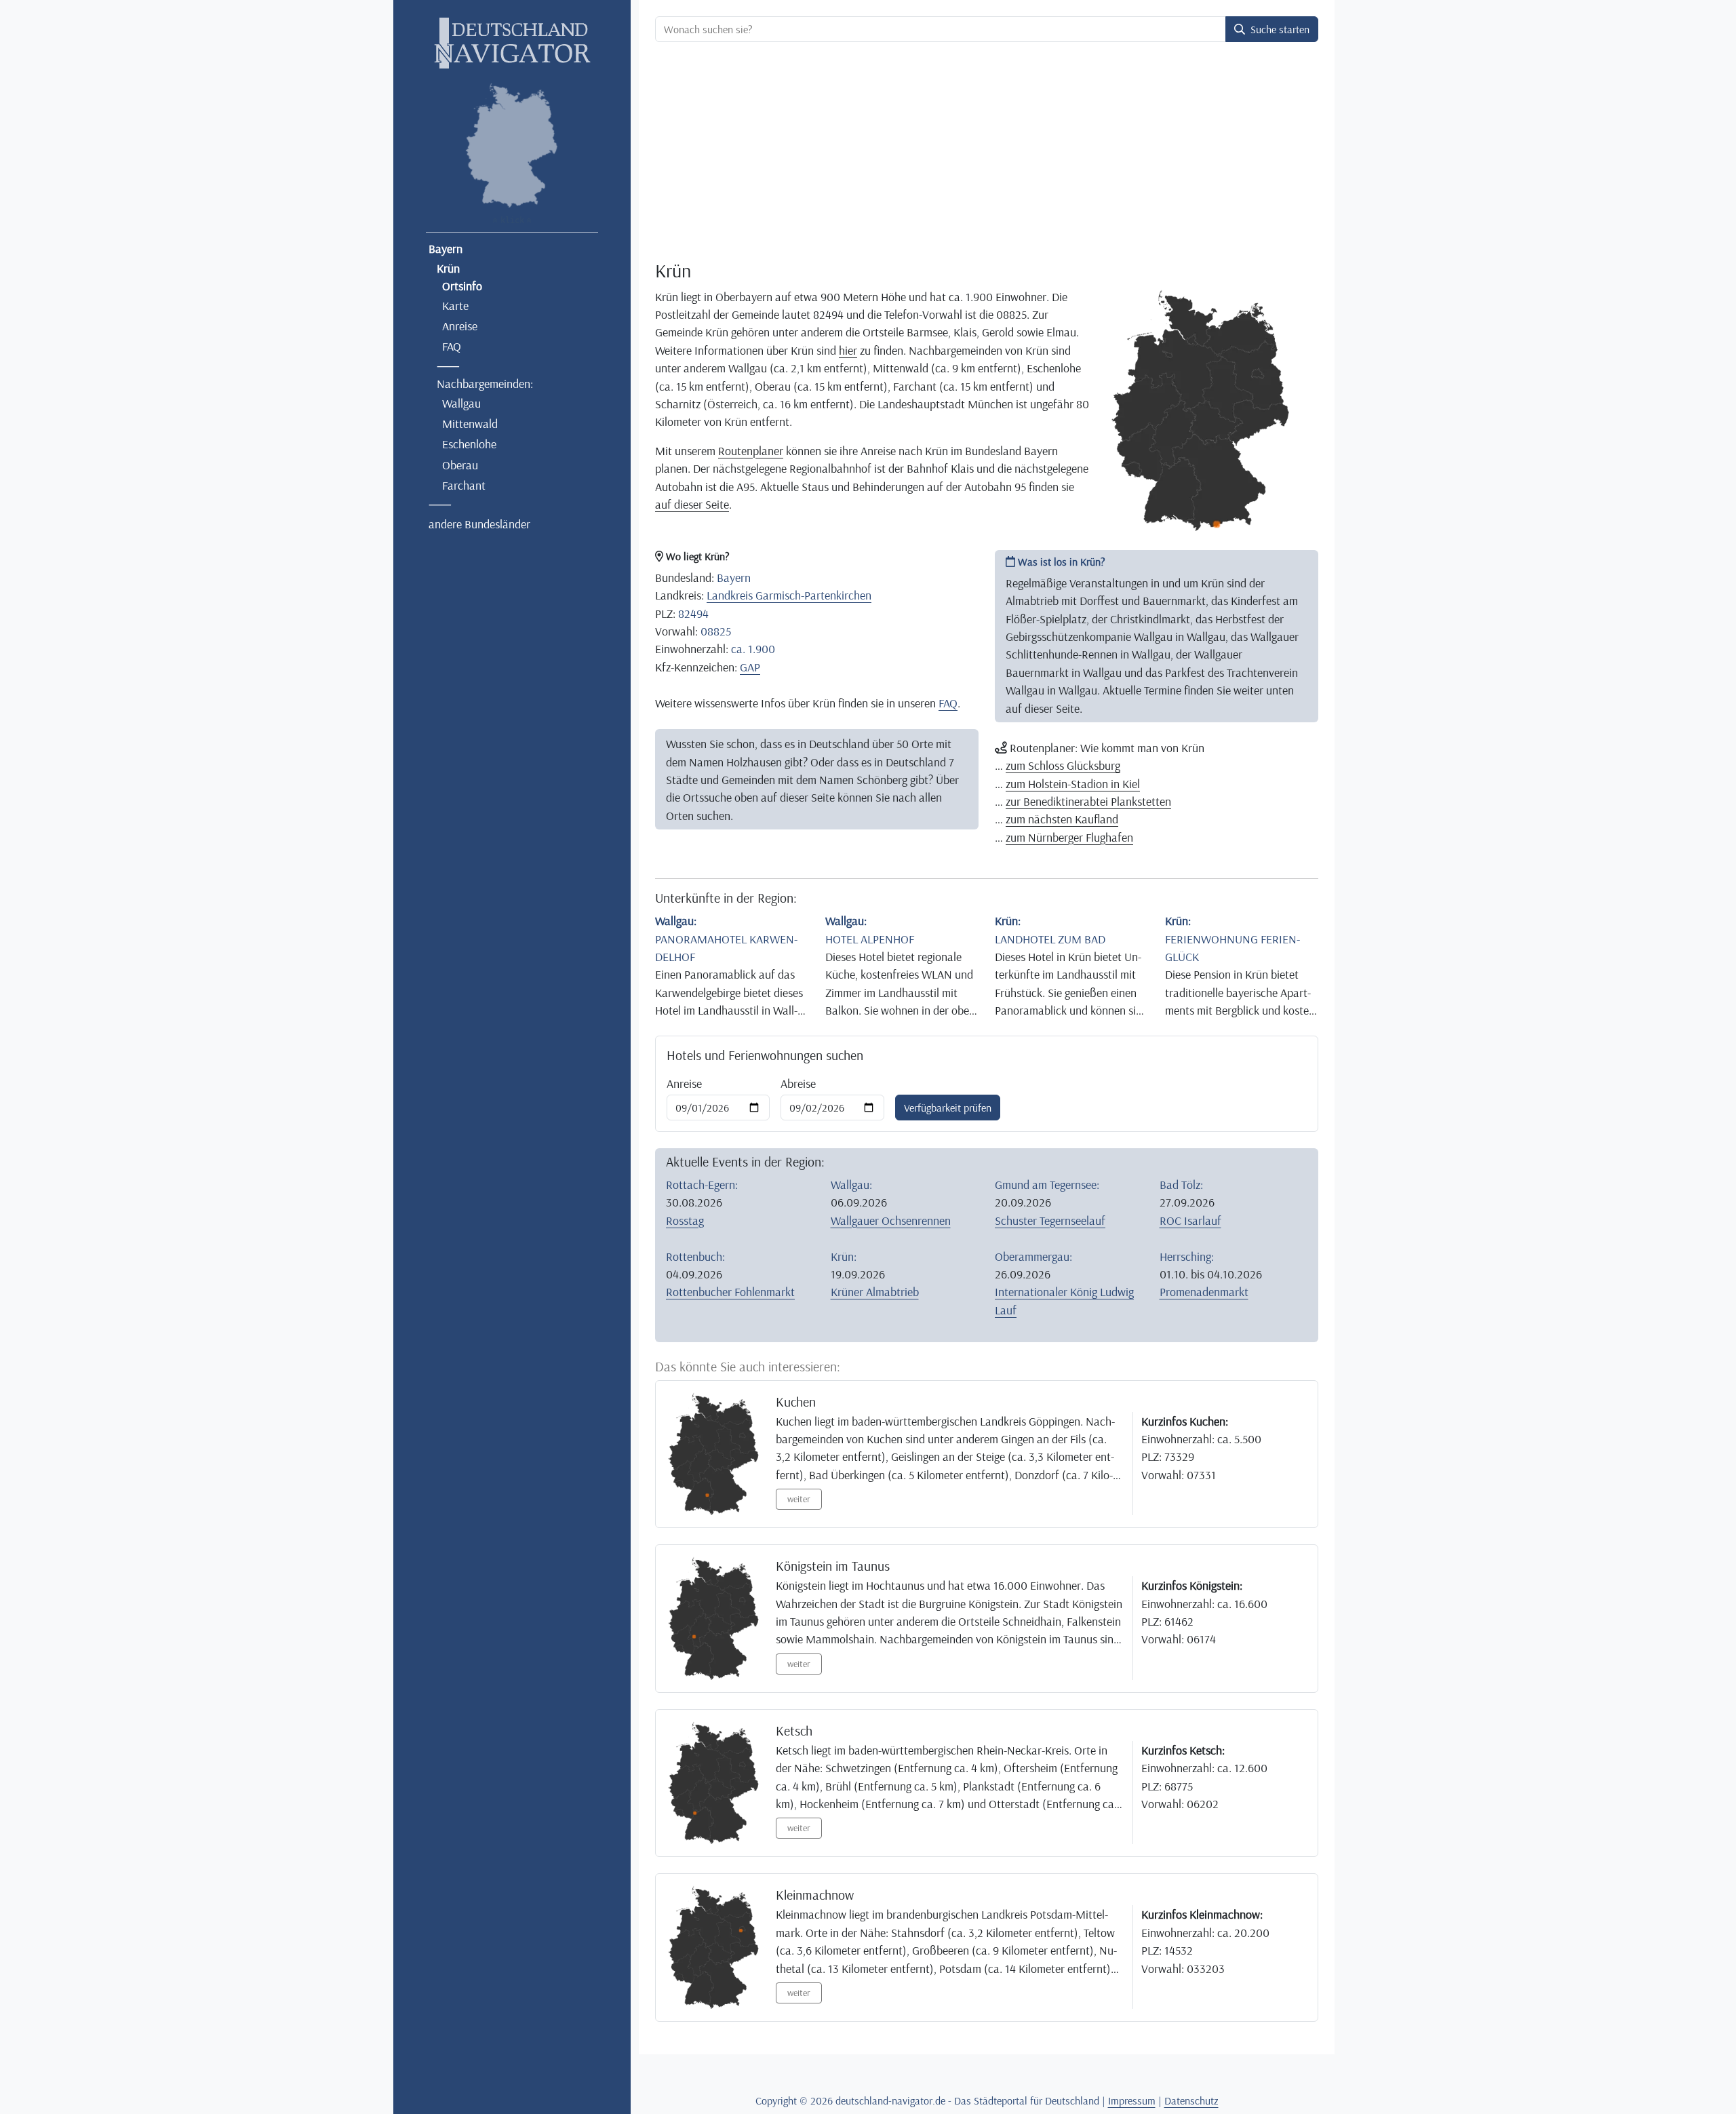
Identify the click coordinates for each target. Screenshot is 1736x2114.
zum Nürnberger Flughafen (1069, 837)
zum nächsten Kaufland (1062, 819)
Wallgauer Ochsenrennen (891, 1220)
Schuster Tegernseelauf (1050, 1220)
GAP (750, 667)
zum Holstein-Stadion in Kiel (1073, 783)
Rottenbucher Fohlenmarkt (730, 1291)
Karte (455, 305)
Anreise (460, 326)
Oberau (460, 465)
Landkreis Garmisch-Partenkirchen (789, 595)
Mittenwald (470, 423)
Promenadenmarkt (1204, 1291)
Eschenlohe (469, 444)
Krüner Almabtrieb (875, 1291)
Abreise (798, 1083)
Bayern (446, 248)
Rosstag (685, 1220)
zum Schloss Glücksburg (1063, 765)
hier (848, 350)
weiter (799, 1499)
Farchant (464, 485)
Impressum (1132, 2100)
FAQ (452, 346)
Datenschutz (1191, 2100)
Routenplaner (751, 450)
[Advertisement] (987, 153)
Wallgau (461, 403)
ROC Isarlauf (1190, 1220)
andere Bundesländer (479, 524)
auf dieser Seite (692, 504)
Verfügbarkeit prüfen (948, 1108)
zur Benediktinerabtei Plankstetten (1088, 801)
